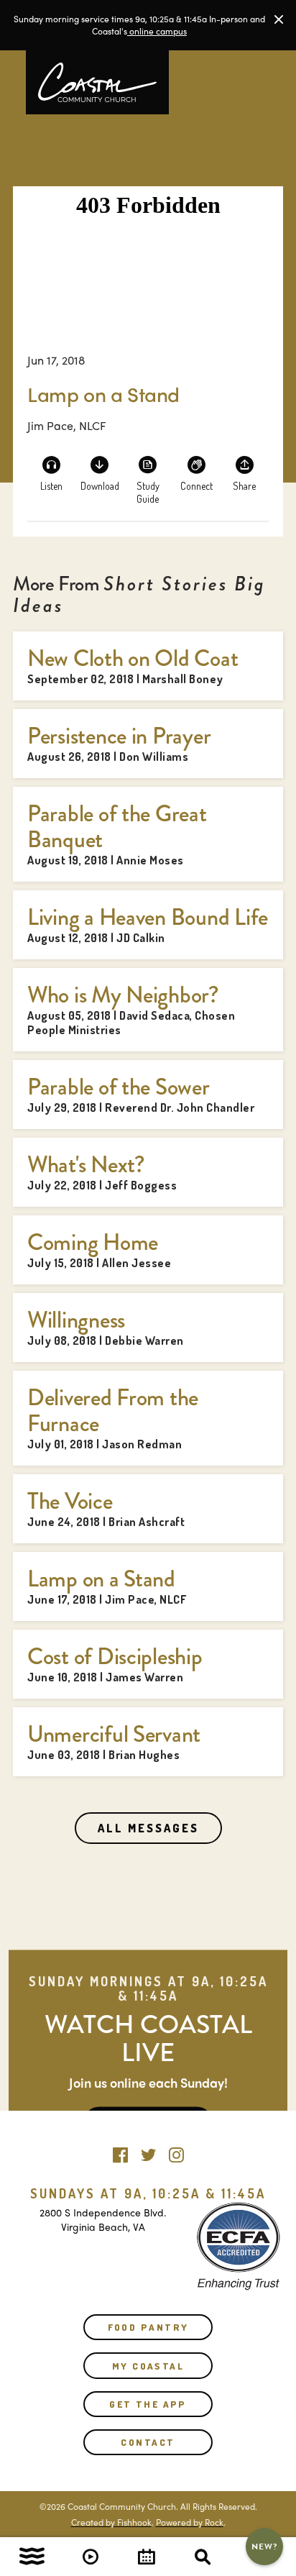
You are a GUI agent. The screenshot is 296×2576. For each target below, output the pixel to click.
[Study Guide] (148, 473)
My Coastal (148, 2366)
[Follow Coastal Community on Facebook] (120, 2152)
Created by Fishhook (111, 2522)
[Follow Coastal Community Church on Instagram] (176, 2152)
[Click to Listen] (52, 473)
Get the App (148, 2404)
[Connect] (196, 473)
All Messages (148, 1828)
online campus (157, 31)
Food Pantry (148, 2327)
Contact (148, 2442)
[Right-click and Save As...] (100, 473)
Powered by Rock (190, 2522)
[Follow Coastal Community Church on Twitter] (148, 2152)
